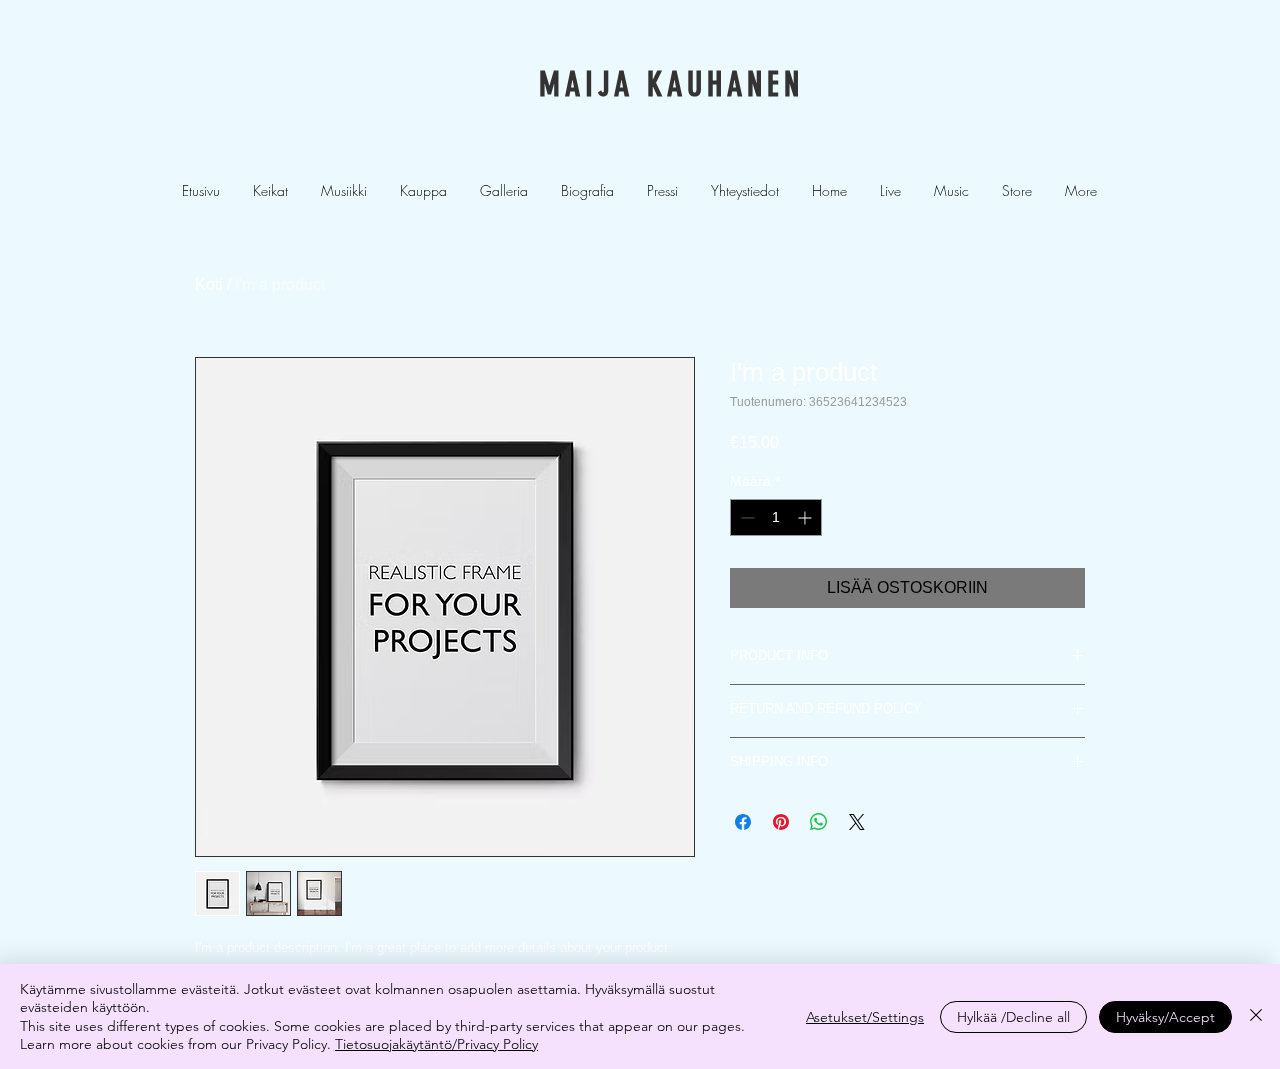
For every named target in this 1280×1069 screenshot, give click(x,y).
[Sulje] (1256, 1016)
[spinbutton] (776, 517)
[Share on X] (857, 822)
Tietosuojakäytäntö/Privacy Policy (436, 1044)
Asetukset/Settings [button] (865, 1017)
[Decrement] (745, 517)
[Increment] (806, 517)
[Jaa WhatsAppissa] (819, 822)
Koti (209, 284)
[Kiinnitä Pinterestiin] (781, 822)
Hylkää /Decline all (1013, 1017)
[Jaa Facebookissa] (743, 822)
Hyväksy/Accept (1165, 1017)
